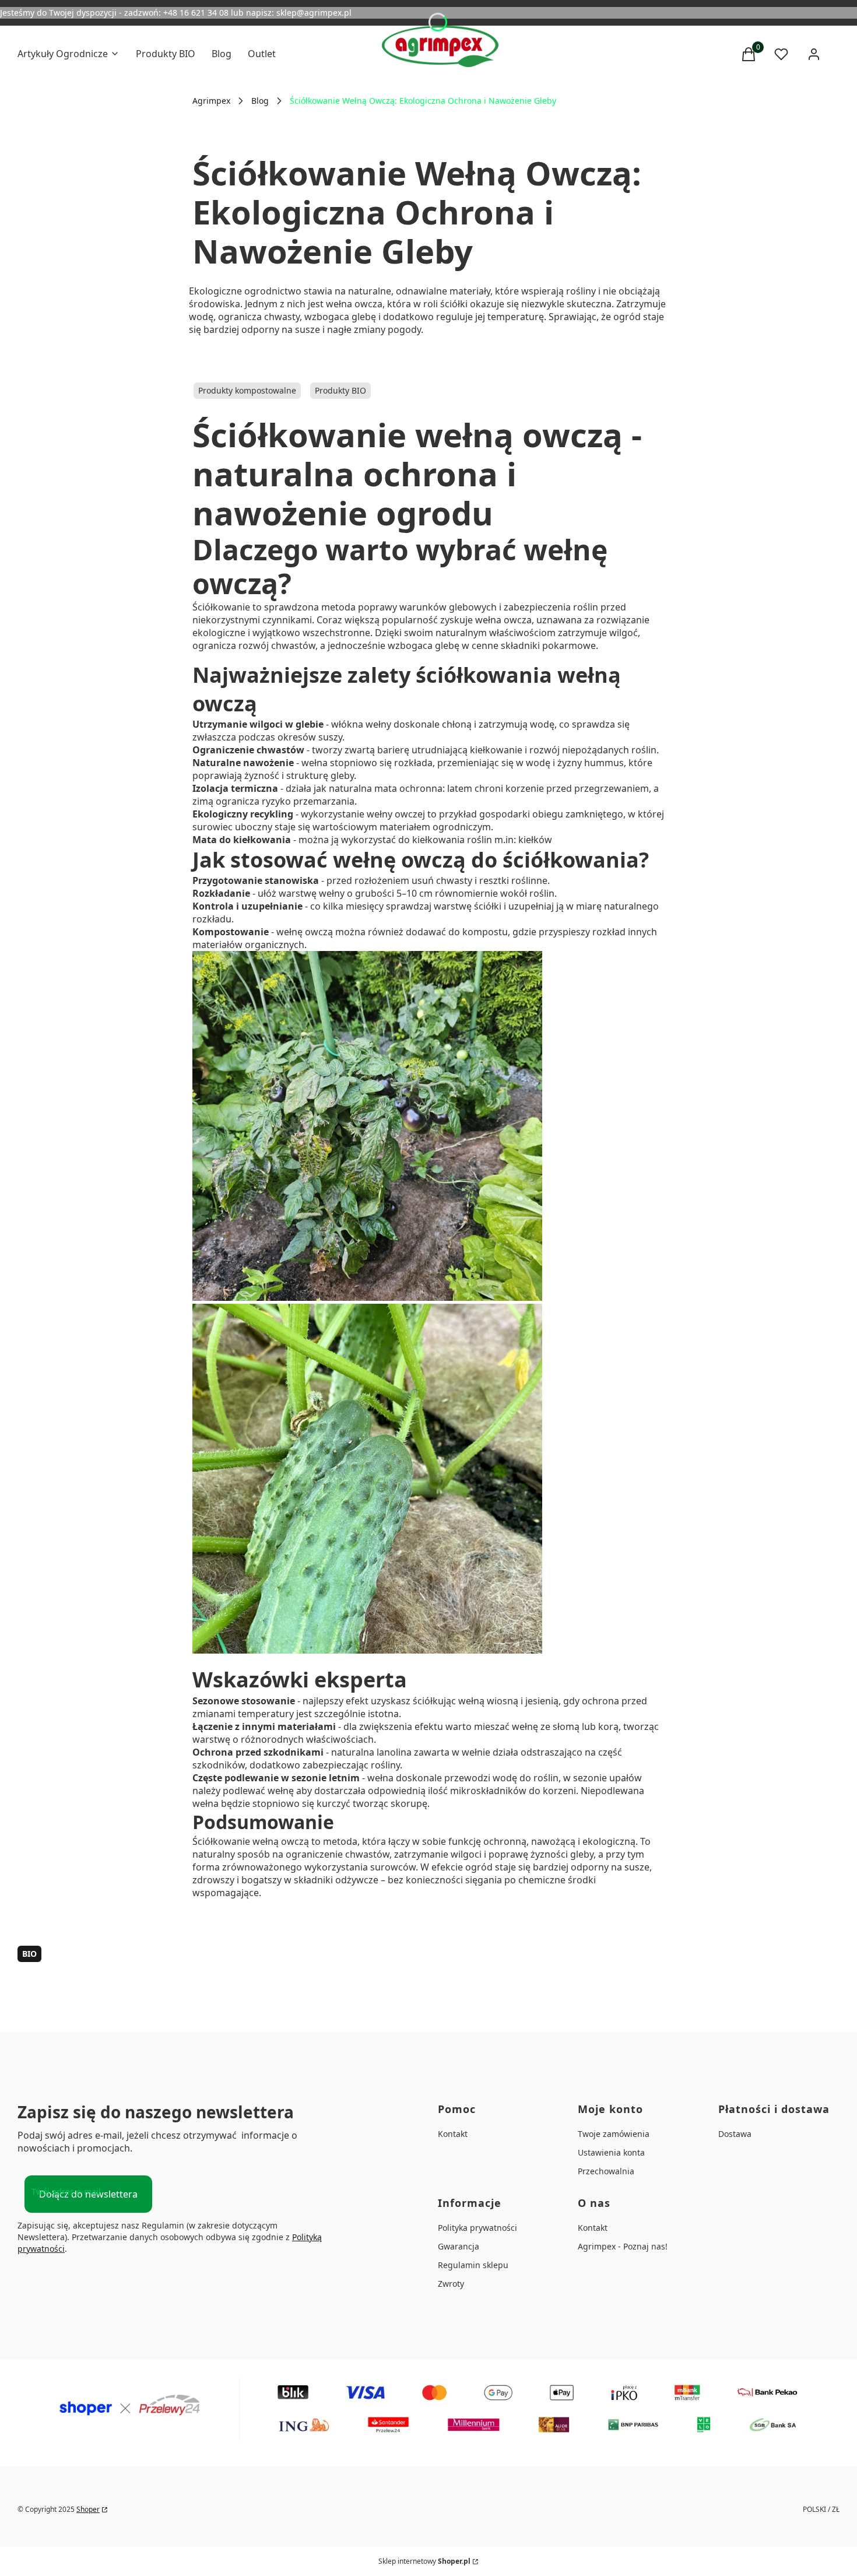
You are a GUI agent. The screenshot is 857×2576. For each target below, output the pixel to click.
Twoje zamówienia (614, 2134)
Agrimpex (211, 101)
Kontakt (453, 2134)
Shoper (88, 2509)
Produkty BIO (340, 390)
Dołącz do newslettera (88, 2194)
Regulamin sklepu (473, 2265)
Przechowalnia (606, 2171)
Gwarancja (459, 2246)
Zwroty (451, 2284)
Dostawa (735, 2134)
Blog (260, 101)
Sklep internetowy (424, 2561)
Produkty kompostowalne (247, 390)
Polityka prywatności (477, 2228)
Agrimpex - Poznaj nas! (623, 2246)
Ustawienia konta (611, 2152)
